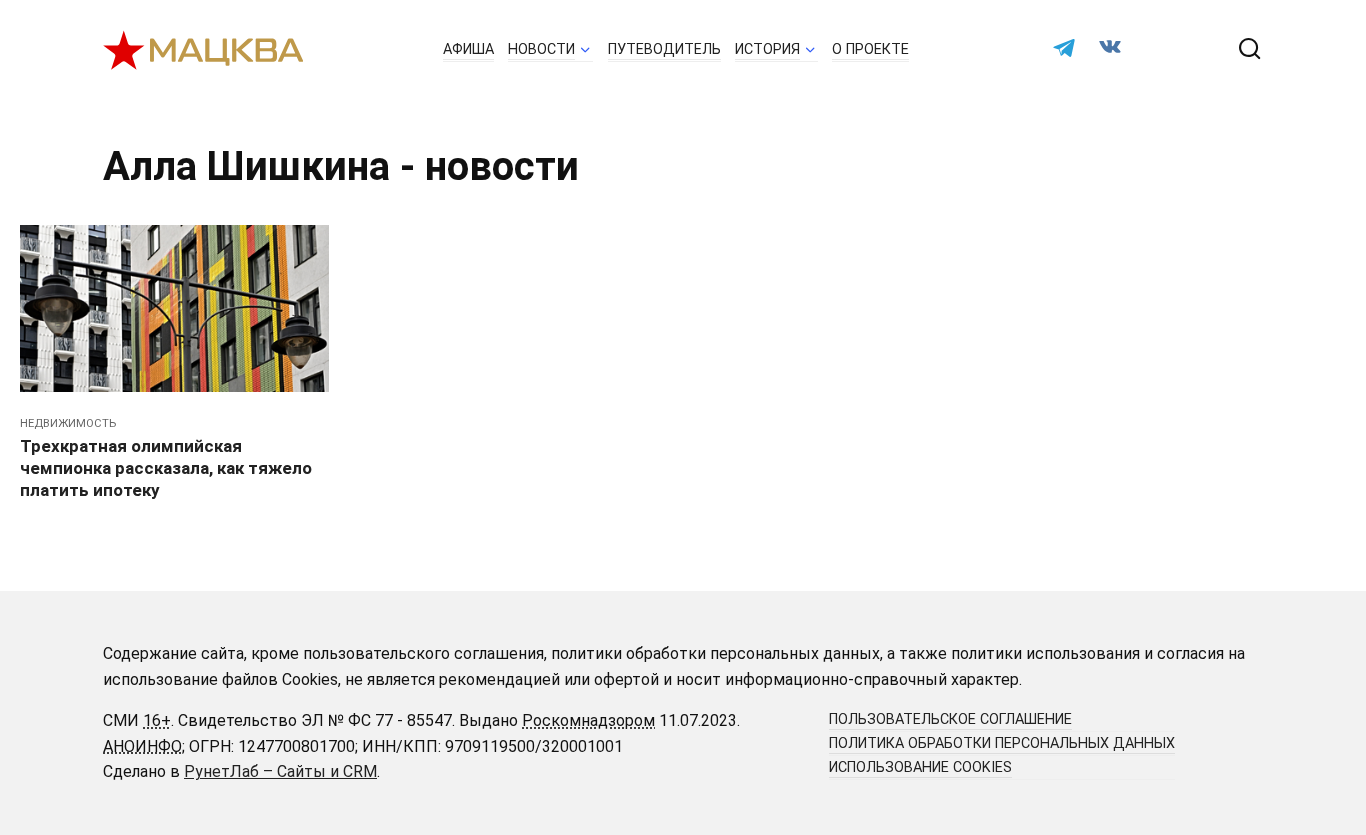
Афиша (468, 49)
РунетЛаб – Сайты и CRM (280, 771)
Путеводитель (664, 49)
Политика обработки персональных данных (1002, 743)
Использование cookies (920, 767)
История (767, 49)
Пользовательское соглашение (950, 719)
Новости (541, 49)
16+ (157, 720)
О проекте (870, 49)
